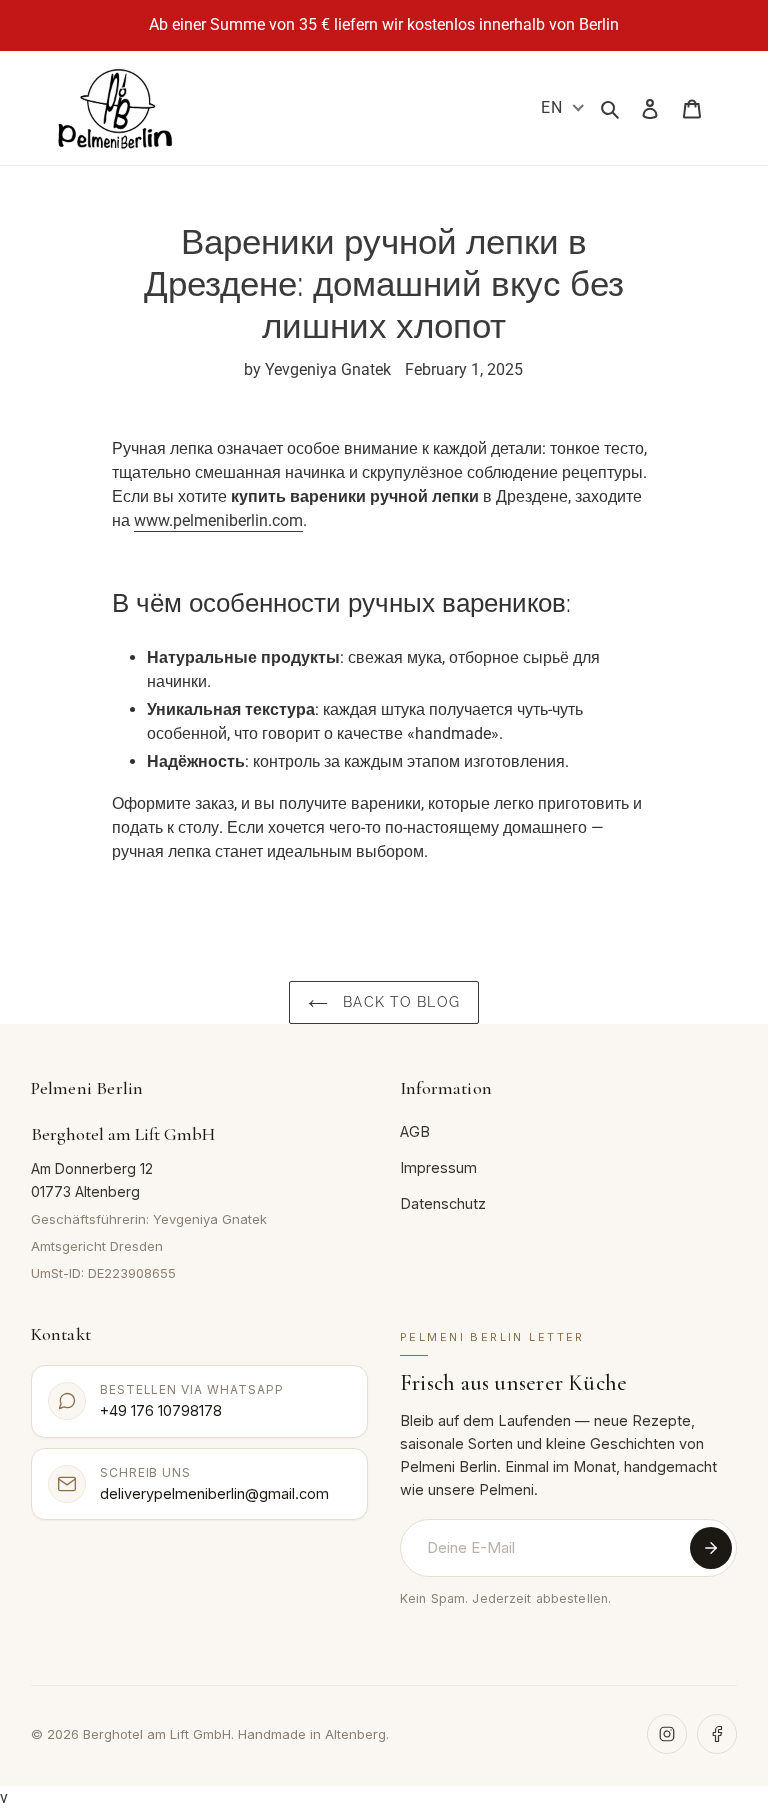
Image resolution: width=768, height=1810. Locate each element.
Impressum (438, 1167)
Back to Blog (399, 1002)
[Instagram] (667, 1734)
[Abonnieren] (711, 1548)
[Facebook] (717, 1734)
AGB (415, 1131)
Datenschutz (443, 1203)
